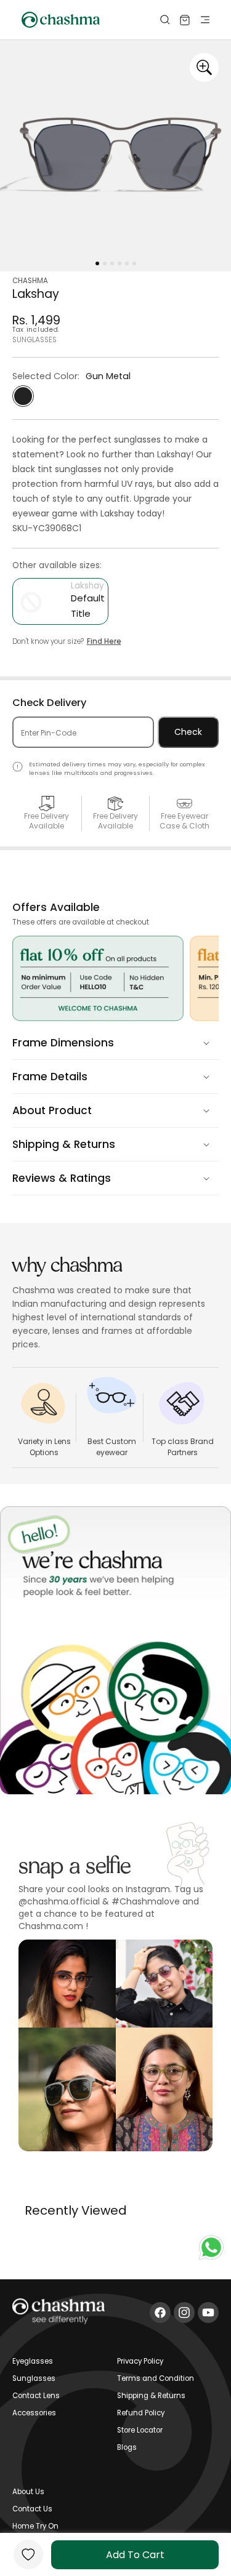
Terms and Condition (156, 2378)
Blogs (127, 2447)
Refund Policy (141, 2413)
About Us (28, 2492)
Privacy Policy (140, 2361)
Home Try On (35, 2526)
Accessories (34, 2413)
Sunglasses (34, 2378)
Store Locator (140, 2430)
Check (188, 732)
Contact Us (32, 2509)
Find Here (104, 641)
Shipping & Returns (151, 2396)
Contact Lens (36, 2396)
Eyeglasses (33, 2361)
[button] (158, 20)
